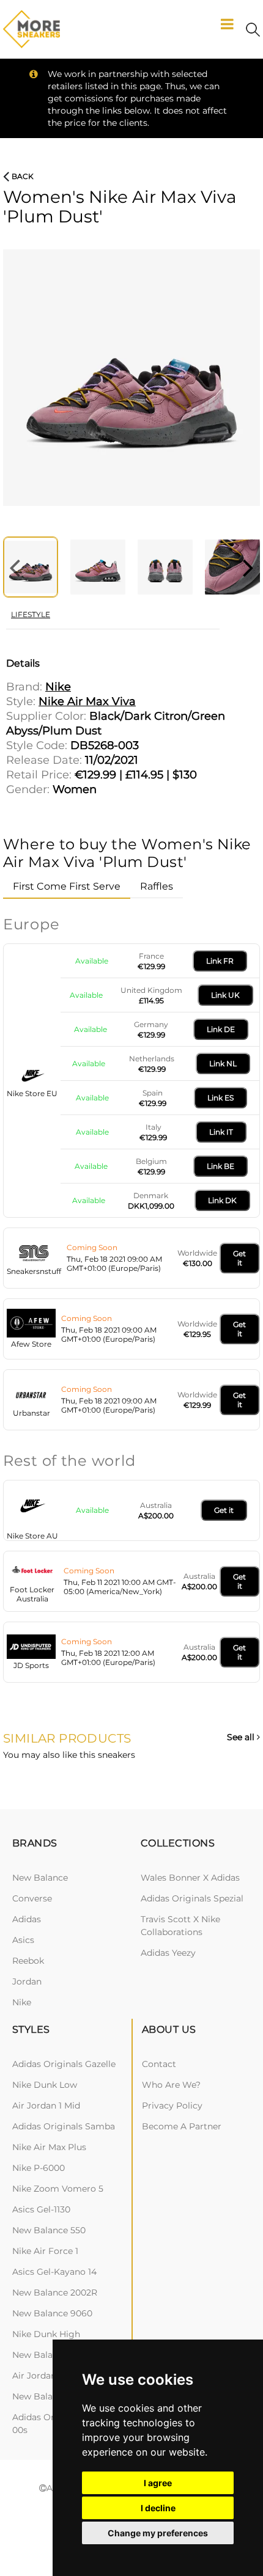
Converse (32, 1898)
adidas (27, 1919)
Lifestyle (31, 614)
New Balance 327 (49, 2396)
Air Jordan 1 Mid (46, 2106)
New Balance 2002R (55, 2292)
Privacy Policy (172, 2106)
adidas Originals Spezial (192, 1898)
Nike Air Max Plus (49, 2147)
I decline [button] (158, 2508)
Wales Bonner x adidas (190, 1878)
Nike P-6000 (39, 2168)
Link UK (225, 995)
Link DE (221, 1029)
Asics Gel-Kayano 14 (54, 2272)
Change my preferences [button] (158, 2533)
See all (242, 1737)
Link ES (220, 1098)
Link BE (220, 1166)
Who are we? (171, 2085)
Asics (23, 1940)
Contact (159, 2064)
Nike (22, 2002)
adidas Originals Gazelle (64, 2064)
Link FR (220, 961)
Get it (239, 1258)
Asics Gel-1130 (41, 2209)
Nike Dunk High (46, 2334)
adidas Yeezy (168, 1953)
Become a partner (182, 2126)
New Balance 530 (49, 2355)
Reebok (28, 1961)
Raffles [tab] (157, 886)
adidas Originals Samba (64, 2126)
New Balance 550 (49, 2230)
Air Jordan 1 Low (47, 2376)
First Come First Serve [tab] (67, 886)
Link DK (222, 1200)
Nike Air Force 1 (45, 2251)
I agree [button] (158, 2483)
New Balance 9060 (52, 2313)
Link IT (221, 1132)
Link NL (223, 1063)
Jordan (27, 1981)
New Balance (40, 1878)
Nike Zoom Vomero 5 (58, 2189)
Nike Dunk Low (45, 2085)
